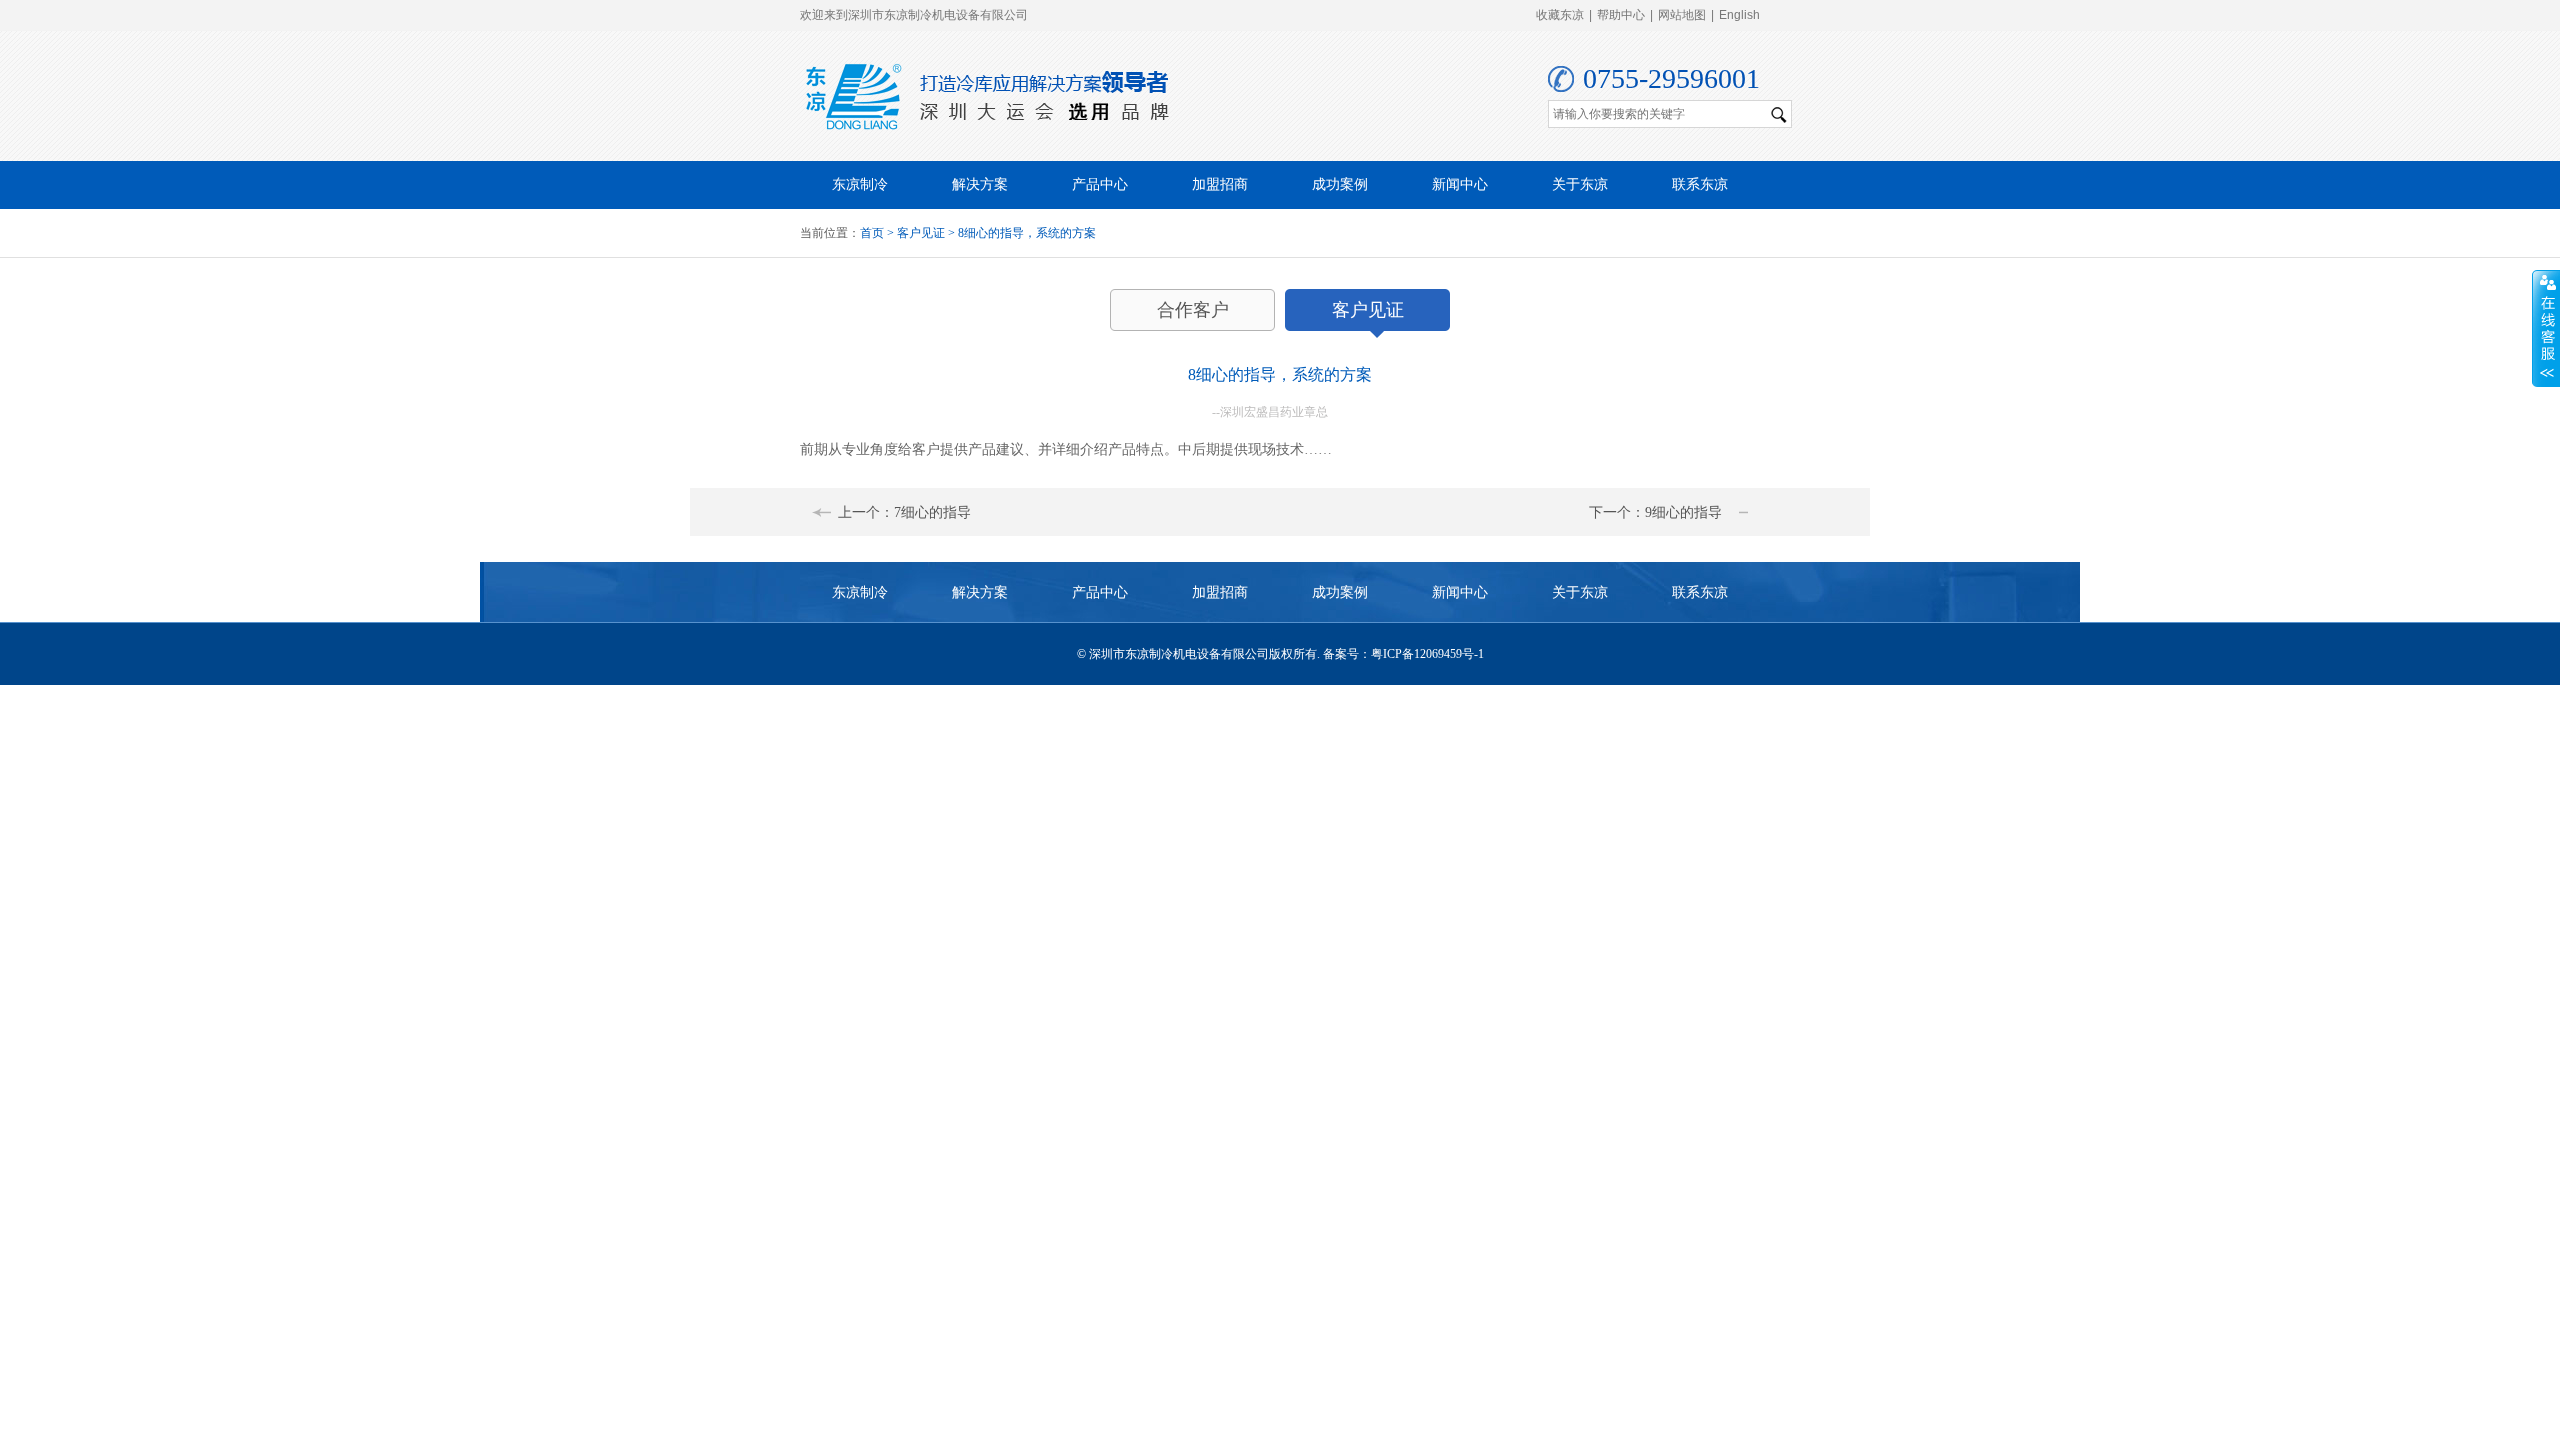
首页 (872, 233)
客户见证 (921, 233)
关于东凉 (1580, 184)
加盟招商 (1220, 184)
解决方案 (980, 184)
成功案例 (1340, 184)
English (1739, 15)
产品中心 (1100, 184)
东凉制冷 (860, 184)
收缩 (2546, 329)
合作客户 (1193, 310)
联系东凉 (1700, 184)
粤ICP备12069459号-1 (1427, 654)
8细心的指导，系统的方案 (1027, 233)
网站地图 (1682, 15)
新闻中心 (1460, 184)
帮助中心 (1621, 15)
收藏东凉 (1560, 15)
